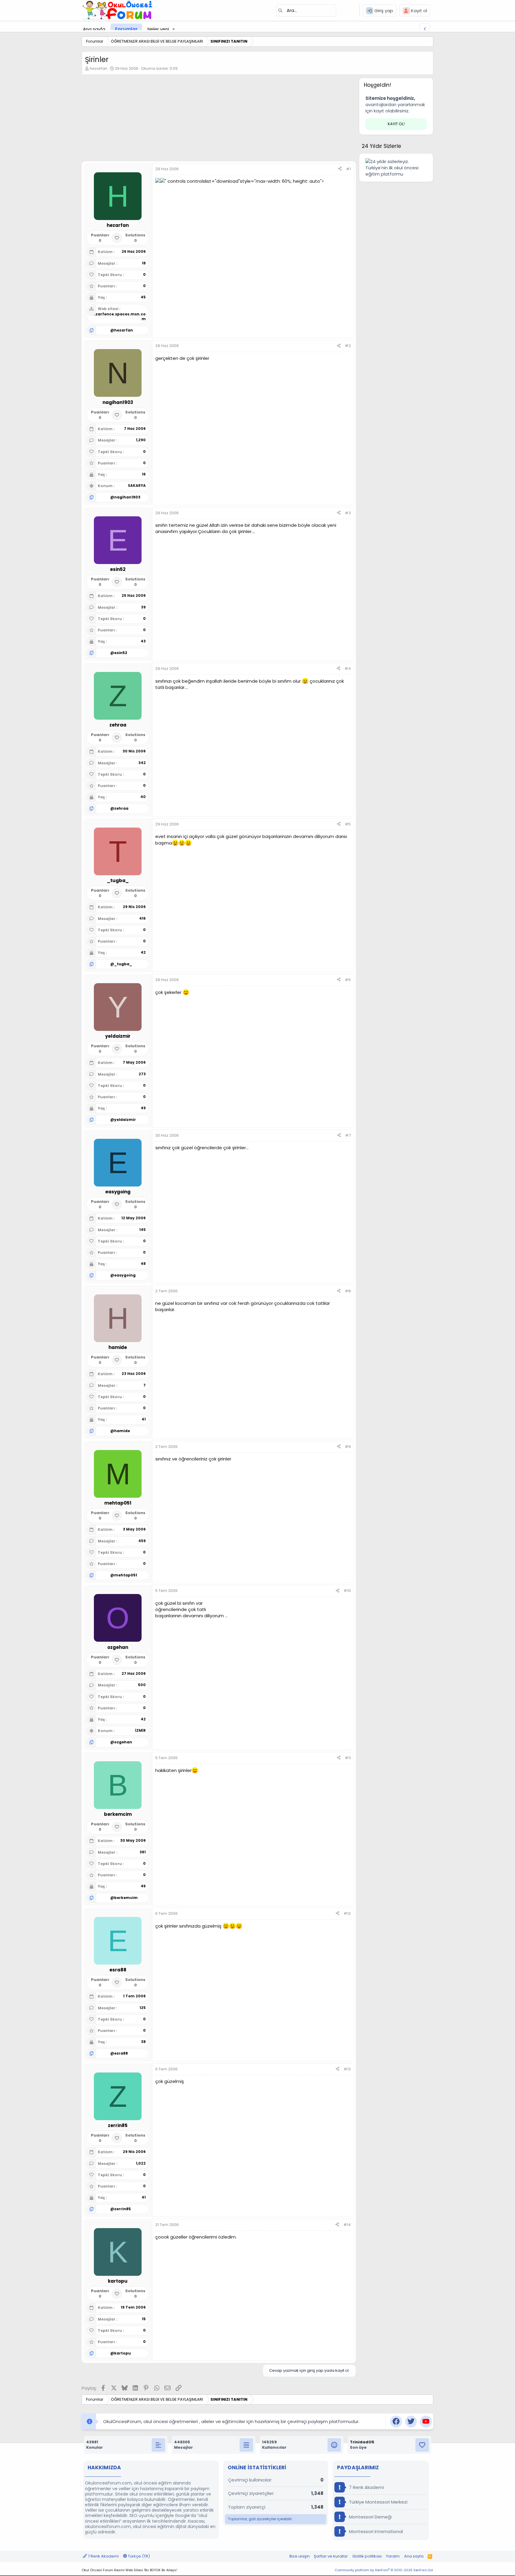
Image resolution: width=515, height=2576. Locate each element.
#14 (347, 2225)
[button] (174, 29)
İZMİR (140, 1730)
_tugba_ (123, 964)
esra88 (121, 2053)
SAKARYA (137, 485)
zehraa (121, 808)
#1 (348, 169)
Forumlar (126, 29)
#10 (347, 1591)
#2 (348, 346)
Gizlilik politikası (367, 2556)
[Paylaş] (340, 169)
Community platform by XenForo (384, 2570)
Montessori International (375, 2531)
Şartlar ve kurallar (331, 2556)
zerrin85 (122, 2209)
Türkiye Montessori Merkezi (378, 2502)
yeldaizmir (125, 1120)
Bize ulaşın (300, 2556)
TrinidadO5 (362, 2442)
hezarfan (98, 68)
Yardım (393, 2556)
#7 (348, 1135)
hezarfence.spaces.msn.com (118, 317)
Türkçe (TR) (138, 2556)
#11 (348, 1758)
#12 (347, 1913)
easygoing (125, 1275)
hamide (122, 1431)
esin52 (121, 653)
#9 (348, 1447)
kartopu (122, 2353)
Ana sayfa (94, 29)
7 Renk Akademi (366, 2487)
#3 (348, 513)
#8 (348, 1291)
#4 (348, 669)
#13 (347, 2069)
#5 (348, 824)
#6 (348, 980)
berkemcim (126, 1898)
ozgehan (123, 1742)
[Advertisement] (219, 120)
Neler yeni (158, 29)
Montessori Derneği (370, 2517)
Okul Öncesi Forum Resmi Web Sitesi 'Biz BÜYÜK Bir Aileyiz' (129, 2570)
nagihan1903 (127, 497)
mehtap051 (126, 1575)
